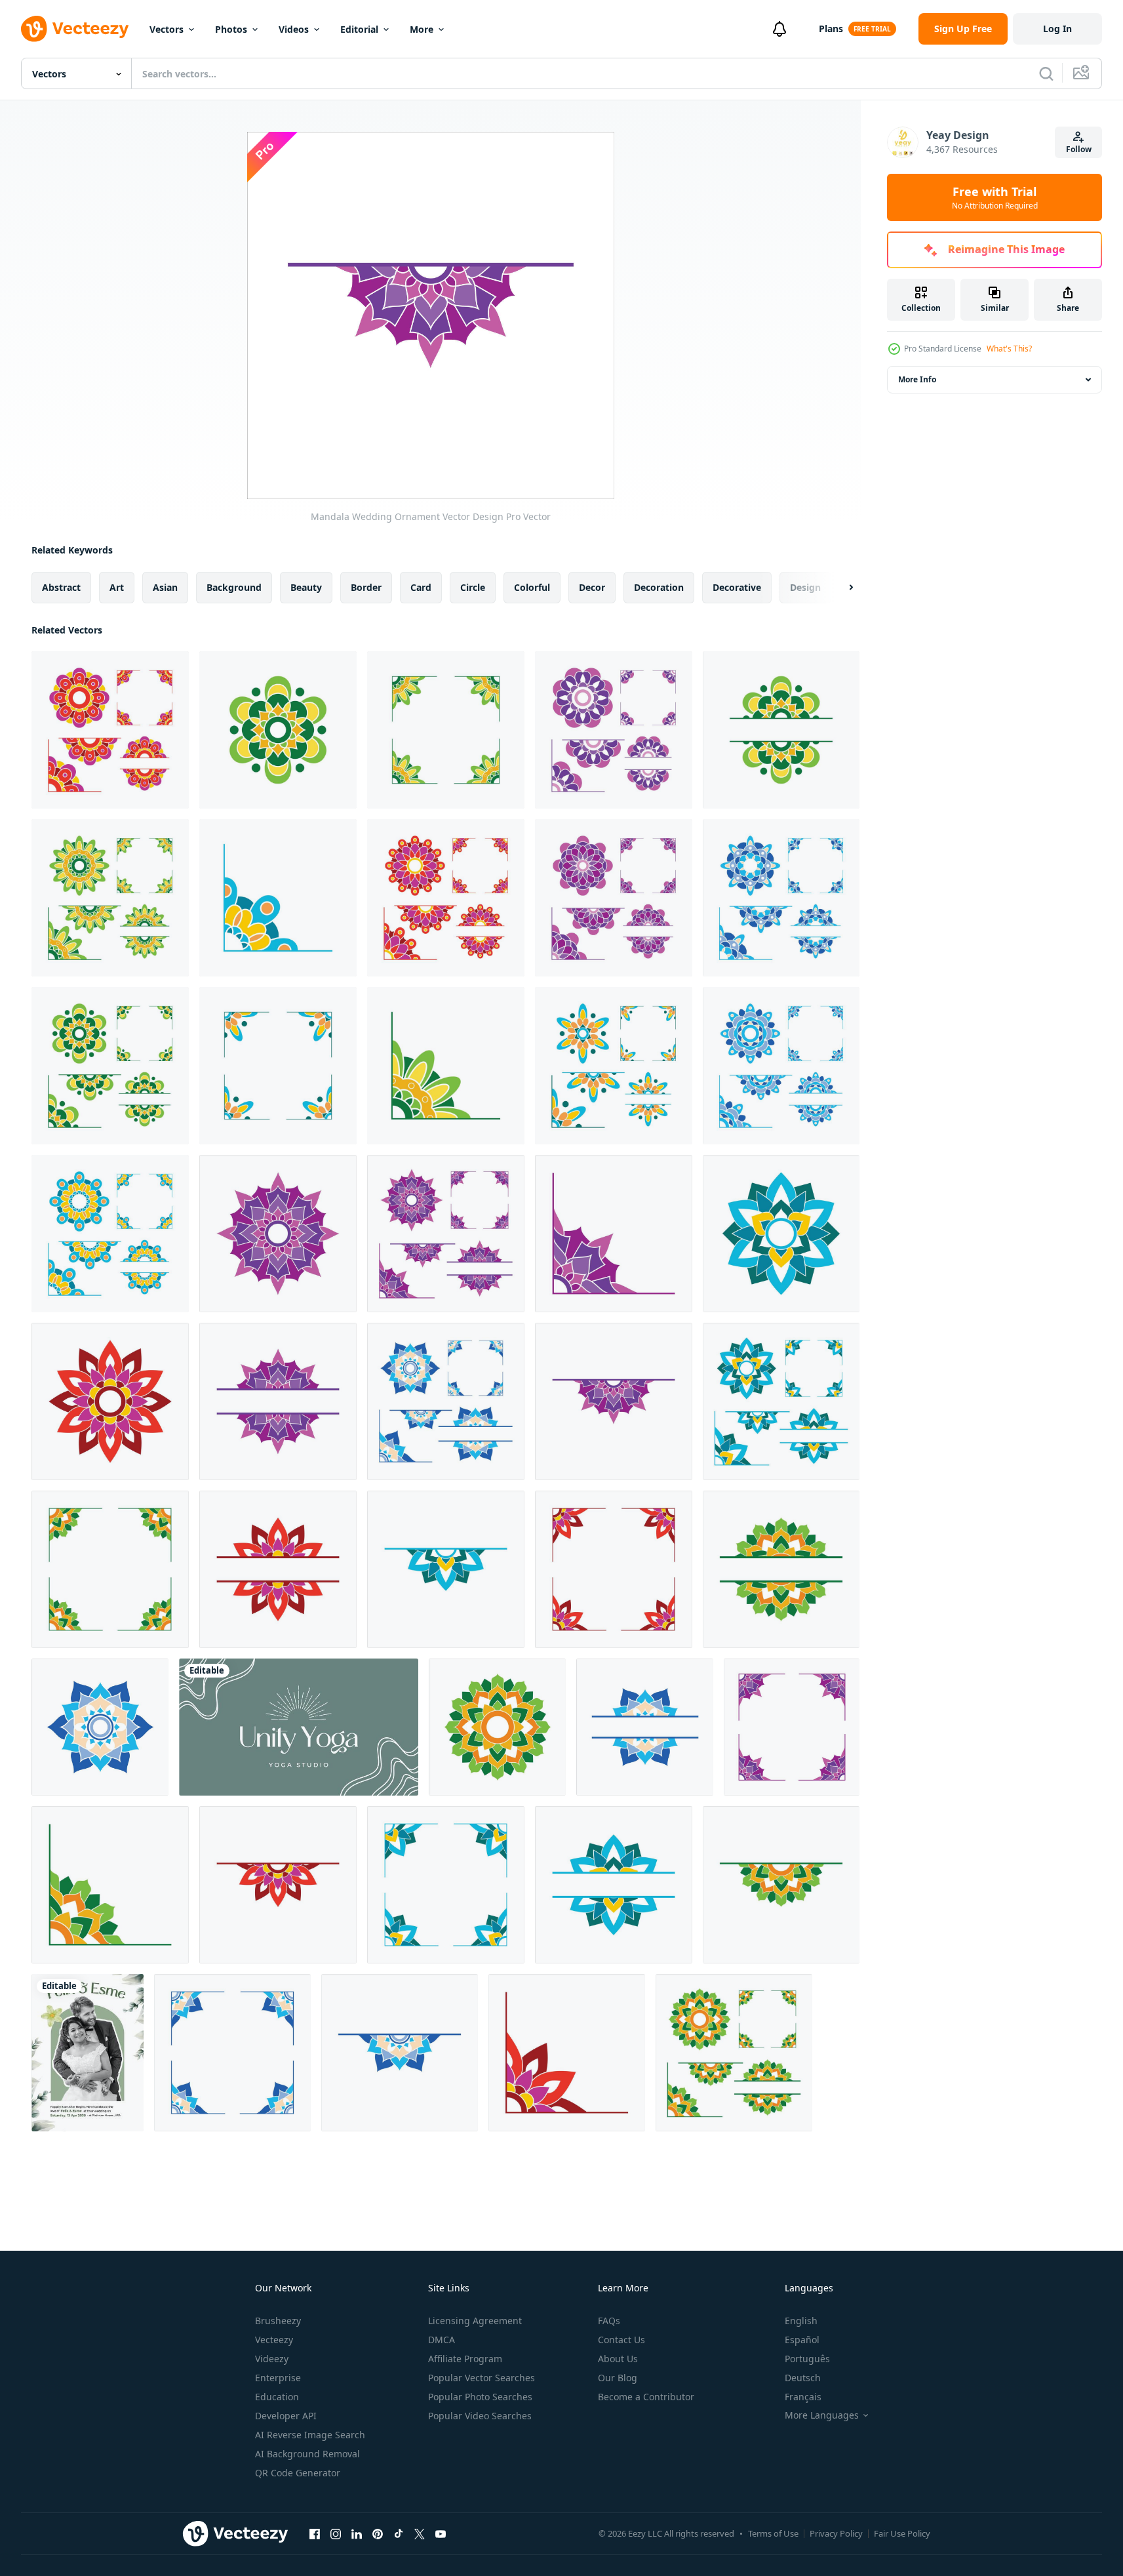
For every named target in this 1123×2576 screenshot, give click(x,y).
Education (277, 2397)
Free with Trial (995, 197)
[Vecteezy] (75, 29)
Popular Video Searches (480, 2416)
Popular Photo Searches (480, 2397)
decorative (737, 587)
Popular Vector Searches (482, 2378)
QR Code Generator (298, 2473)
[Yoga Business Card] (299, 1727)
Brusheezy (278, 2321)
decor (592, 587)
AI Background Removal (307, 2454)
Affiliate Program (465, 2359)
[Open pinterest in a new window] (378, 2533)
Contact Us (621, 2340)
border (366, 587)
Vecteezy (274, 2340)
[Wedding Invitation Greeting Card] (88, 2053)
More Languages (822, 2415)
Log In (1057, 29)
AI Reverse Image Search (310, 2435)
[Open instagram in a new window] (336, 2533)
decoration (659, 587)
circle (473, 587)
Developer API (286, 2416)
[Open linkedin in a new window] (357, 2533)
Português (807, 2359)
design (805, 587)
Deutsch (803, 2378)
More (422, 29)
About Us (618, 2359)
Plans (831, 29)
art (117, 587)
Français (803, 2397)
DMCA (442, 2340)
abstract (61, 587)
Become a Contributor (646, 2397)
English (801, 2321)
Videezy (272, 2359)
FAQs (609, 2321)
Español (802, 2340)
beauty (306, 587)
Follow (1079, 149)
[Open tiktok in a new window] (399, 2533)
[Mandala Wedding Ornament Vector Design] (278, 1234)
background (234, 587)
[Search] (1046, 73)
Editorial (359, 29)
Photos (231, 29)
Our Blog (618, 2378)
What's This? (1009, 349)
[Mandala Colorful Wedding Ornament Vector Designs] (110, 730)
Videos (294, 29)
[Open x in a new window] (420, 2533)
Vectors (167, 29)
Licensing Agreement (475, 2321)
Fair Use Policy (902, 2533)
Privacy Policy (836, 2533)
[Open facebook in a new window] (315, 2533)
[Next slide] (840, 588)
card (421, 587)
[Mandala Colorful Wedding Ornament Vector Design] (278, 730)
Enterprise (278, 2378)
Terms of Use (773, 2533)
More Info (917, 379)
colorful (532, 587)
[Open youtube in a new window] (441, 2533)
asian (165, 587)
